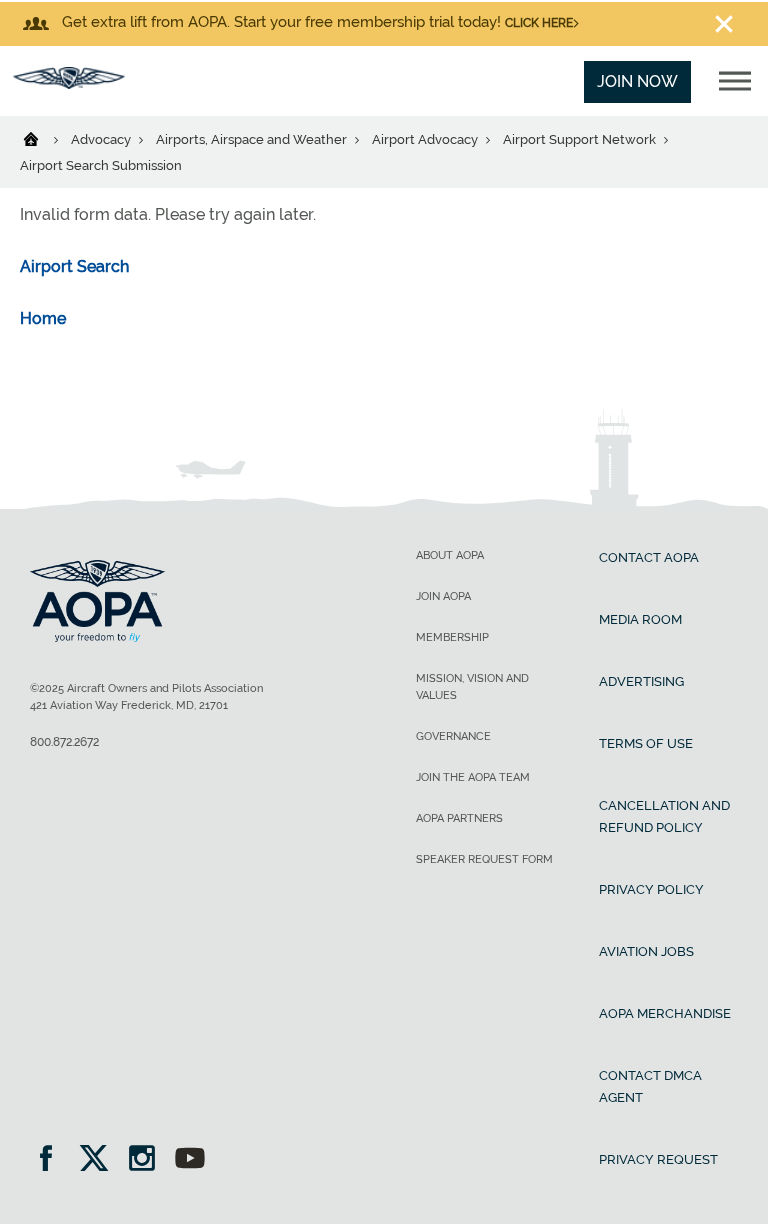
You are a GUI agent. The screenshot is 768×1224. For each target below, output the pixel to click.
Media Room (640, 619)
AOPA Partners (459, 818)
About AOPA (450, 555)
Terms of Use (646, 743)
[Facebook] (52, 1160)
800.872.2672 (64, 742)
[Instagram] (148, 1160)
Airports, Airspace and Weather (253, 139)
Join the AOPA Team (473, 777)
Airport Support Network (581, 139)
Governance (453, 736)
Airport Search (74, 266)
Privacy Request (658, 1159)
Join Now (637, 81)
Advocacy (102, 139)
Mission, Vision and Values (472, 687)
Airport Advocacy (426, 139)
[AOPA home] (69, 83)
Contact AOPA (649, 557)
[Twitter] (100, 1160)
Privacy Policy (651, 889)
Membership (452, 637)
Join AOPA (443, 596)
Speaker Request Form (484, 859)
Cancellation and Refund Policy (664, 816)
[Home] (43, 138)
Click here (539, 23)
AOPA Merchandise (665, 1013)
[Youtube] (190, 1160)
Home (43, 318)
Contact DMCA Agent (650, 1086)
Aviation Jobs (646, 951)
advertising (641, 681)
